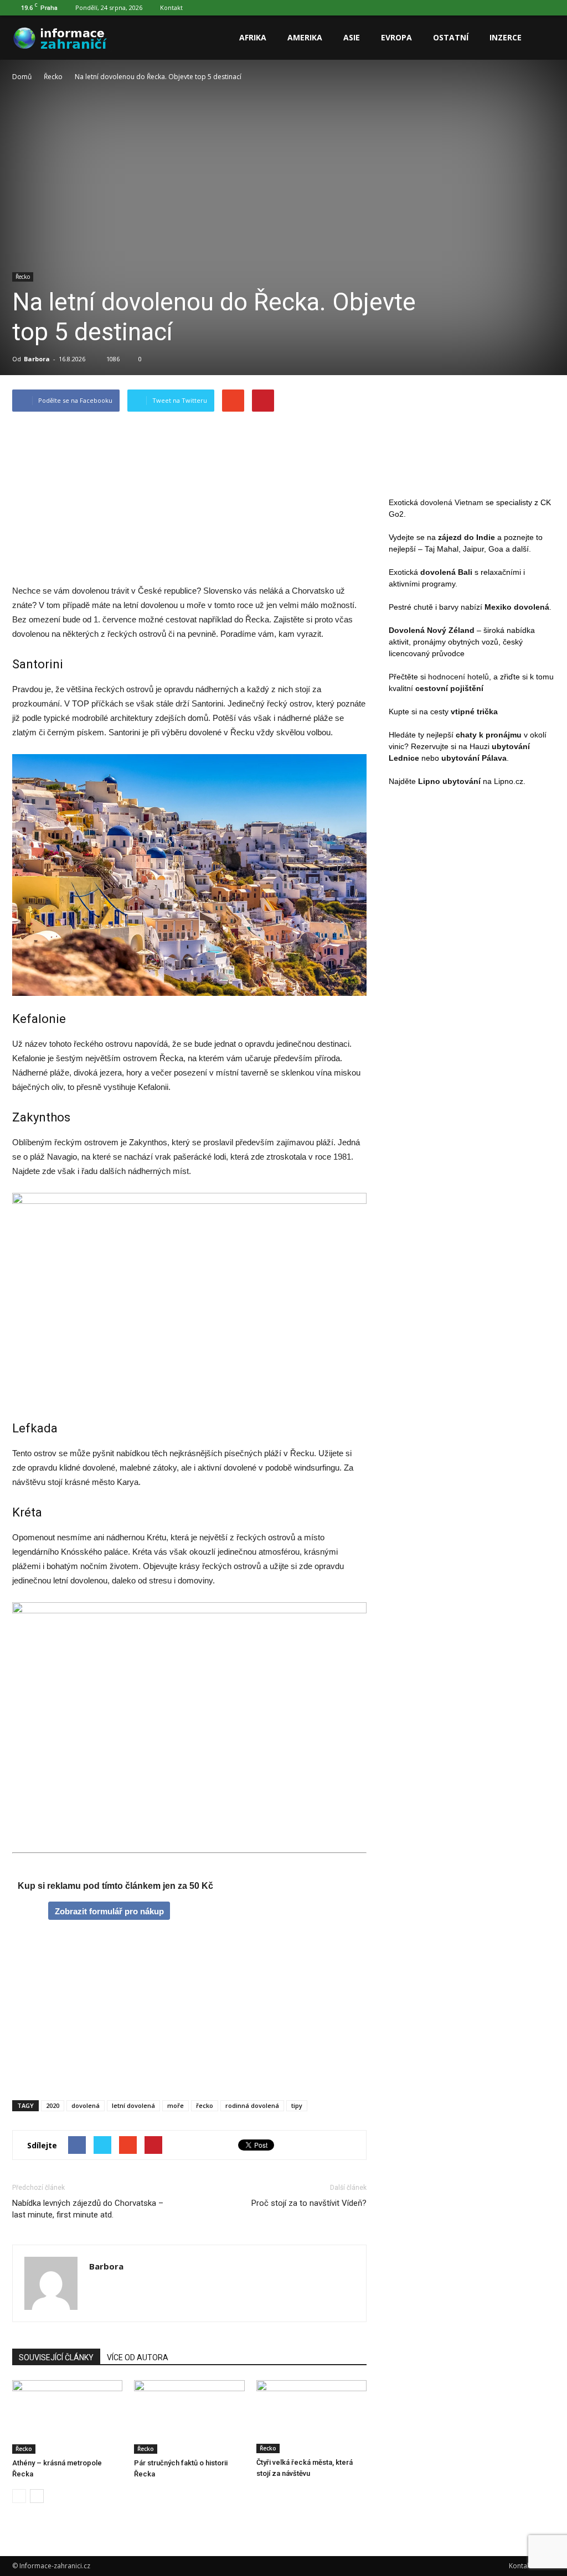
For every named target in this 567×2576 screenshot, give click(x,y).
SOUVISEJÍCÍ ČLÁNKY (56, 2357)
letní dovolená (133, 2105)
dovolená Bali (446, 572)
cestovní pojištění (449, 688)
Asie (352, 37)
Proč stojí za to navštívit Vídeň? (309, 2203)
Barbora (37, 359)
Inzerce (506, 37)
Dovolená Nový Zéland (432, 630)
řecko (205, 2105)
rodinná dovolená (252, 2105)
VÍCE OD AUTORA (138, 2357)
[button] (542, 38)
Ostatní (451, 37)
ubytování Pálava (474, 758)
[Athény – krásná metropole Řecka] (67, 2417)
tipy (297, 2105)
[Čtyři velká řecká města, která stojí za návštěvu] (311, 2417)
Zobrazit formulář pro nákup (109, 1911)
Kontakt (171, 7)
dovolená (86, 2105)
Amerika (305, 37)
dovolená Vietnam (452, 502)
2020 (53, 2105)
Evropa (396, 37)
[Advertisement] (189, 501)
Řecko (23, 277)
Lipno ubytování (449, 781)
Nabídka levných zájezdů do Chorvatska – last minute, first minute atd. (88, 2209)
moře (176, 2105)
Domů (22, 77)
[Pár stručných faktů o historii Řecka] (189, 2417)
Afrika (253, 37)
